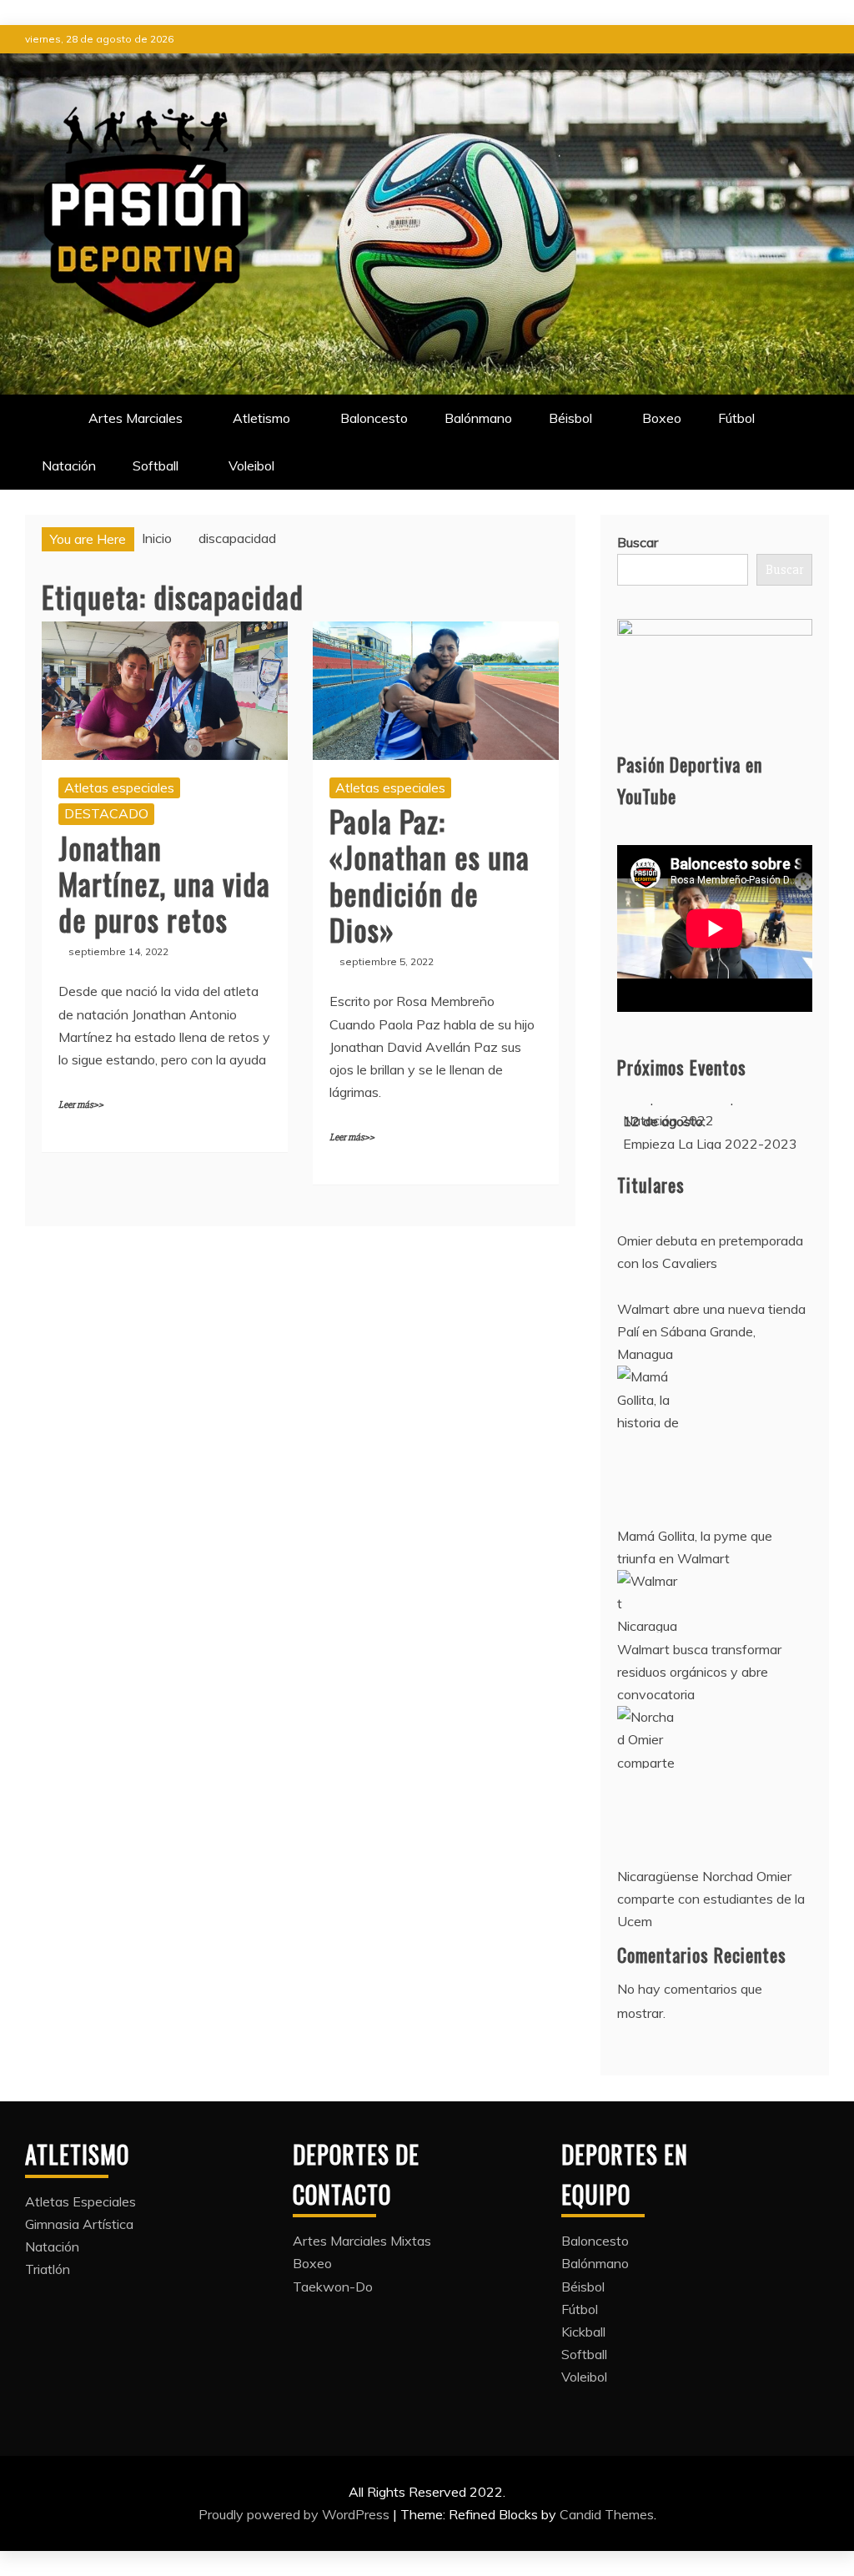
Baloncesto (374, 418)
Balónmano (478, 418)
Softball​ (156, 465)
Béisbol (570, 418)
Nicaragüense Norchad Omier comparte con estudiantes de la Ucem (711, 1899)
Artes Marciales (136, 418)
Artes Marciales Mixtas (362, 2241)
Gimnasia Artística (79, 2224)
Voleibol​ (251, 465)
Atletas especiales (119, 787)
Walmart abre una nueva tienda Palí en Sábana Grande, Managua (711, 1331)
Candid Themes (607, 2514)
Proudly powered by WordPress (296, 2514)
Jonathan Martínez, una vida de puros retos (164, 883)
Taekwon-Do (333, 2287)
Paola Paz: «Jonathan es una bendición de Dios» (430, 875)
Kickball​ (583, 2332)
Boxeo (662, 418)
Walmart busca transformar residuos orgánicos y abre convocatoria (699, 1672)
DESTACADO (106, 813)
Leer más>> (81, 1105)
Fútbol (736, 418)
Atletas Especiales (80, 2201)
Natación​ (69, 465)
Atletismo (261, 418)
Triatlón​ (48, 2269)
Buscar (638, 542)
